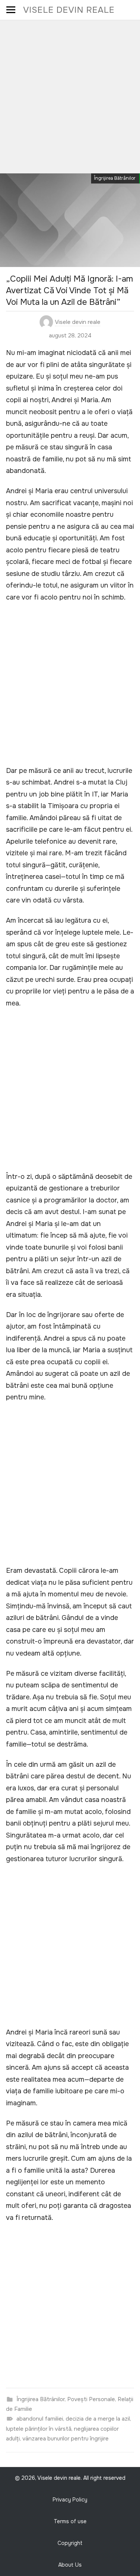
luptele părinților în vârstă (39, 2429)
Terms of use (70, 2521)
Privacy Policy (70, 2500)
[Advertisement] (70, 94)
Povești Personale (91, 2399)
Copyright (70, 2543)
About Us (70, 2565)
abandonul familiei (40, 2419)
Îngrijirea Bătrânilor (115, 178)
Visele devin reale (69, 10)
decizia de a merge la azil (98, 2419)
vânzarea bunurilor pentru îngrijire (66, 2439)
